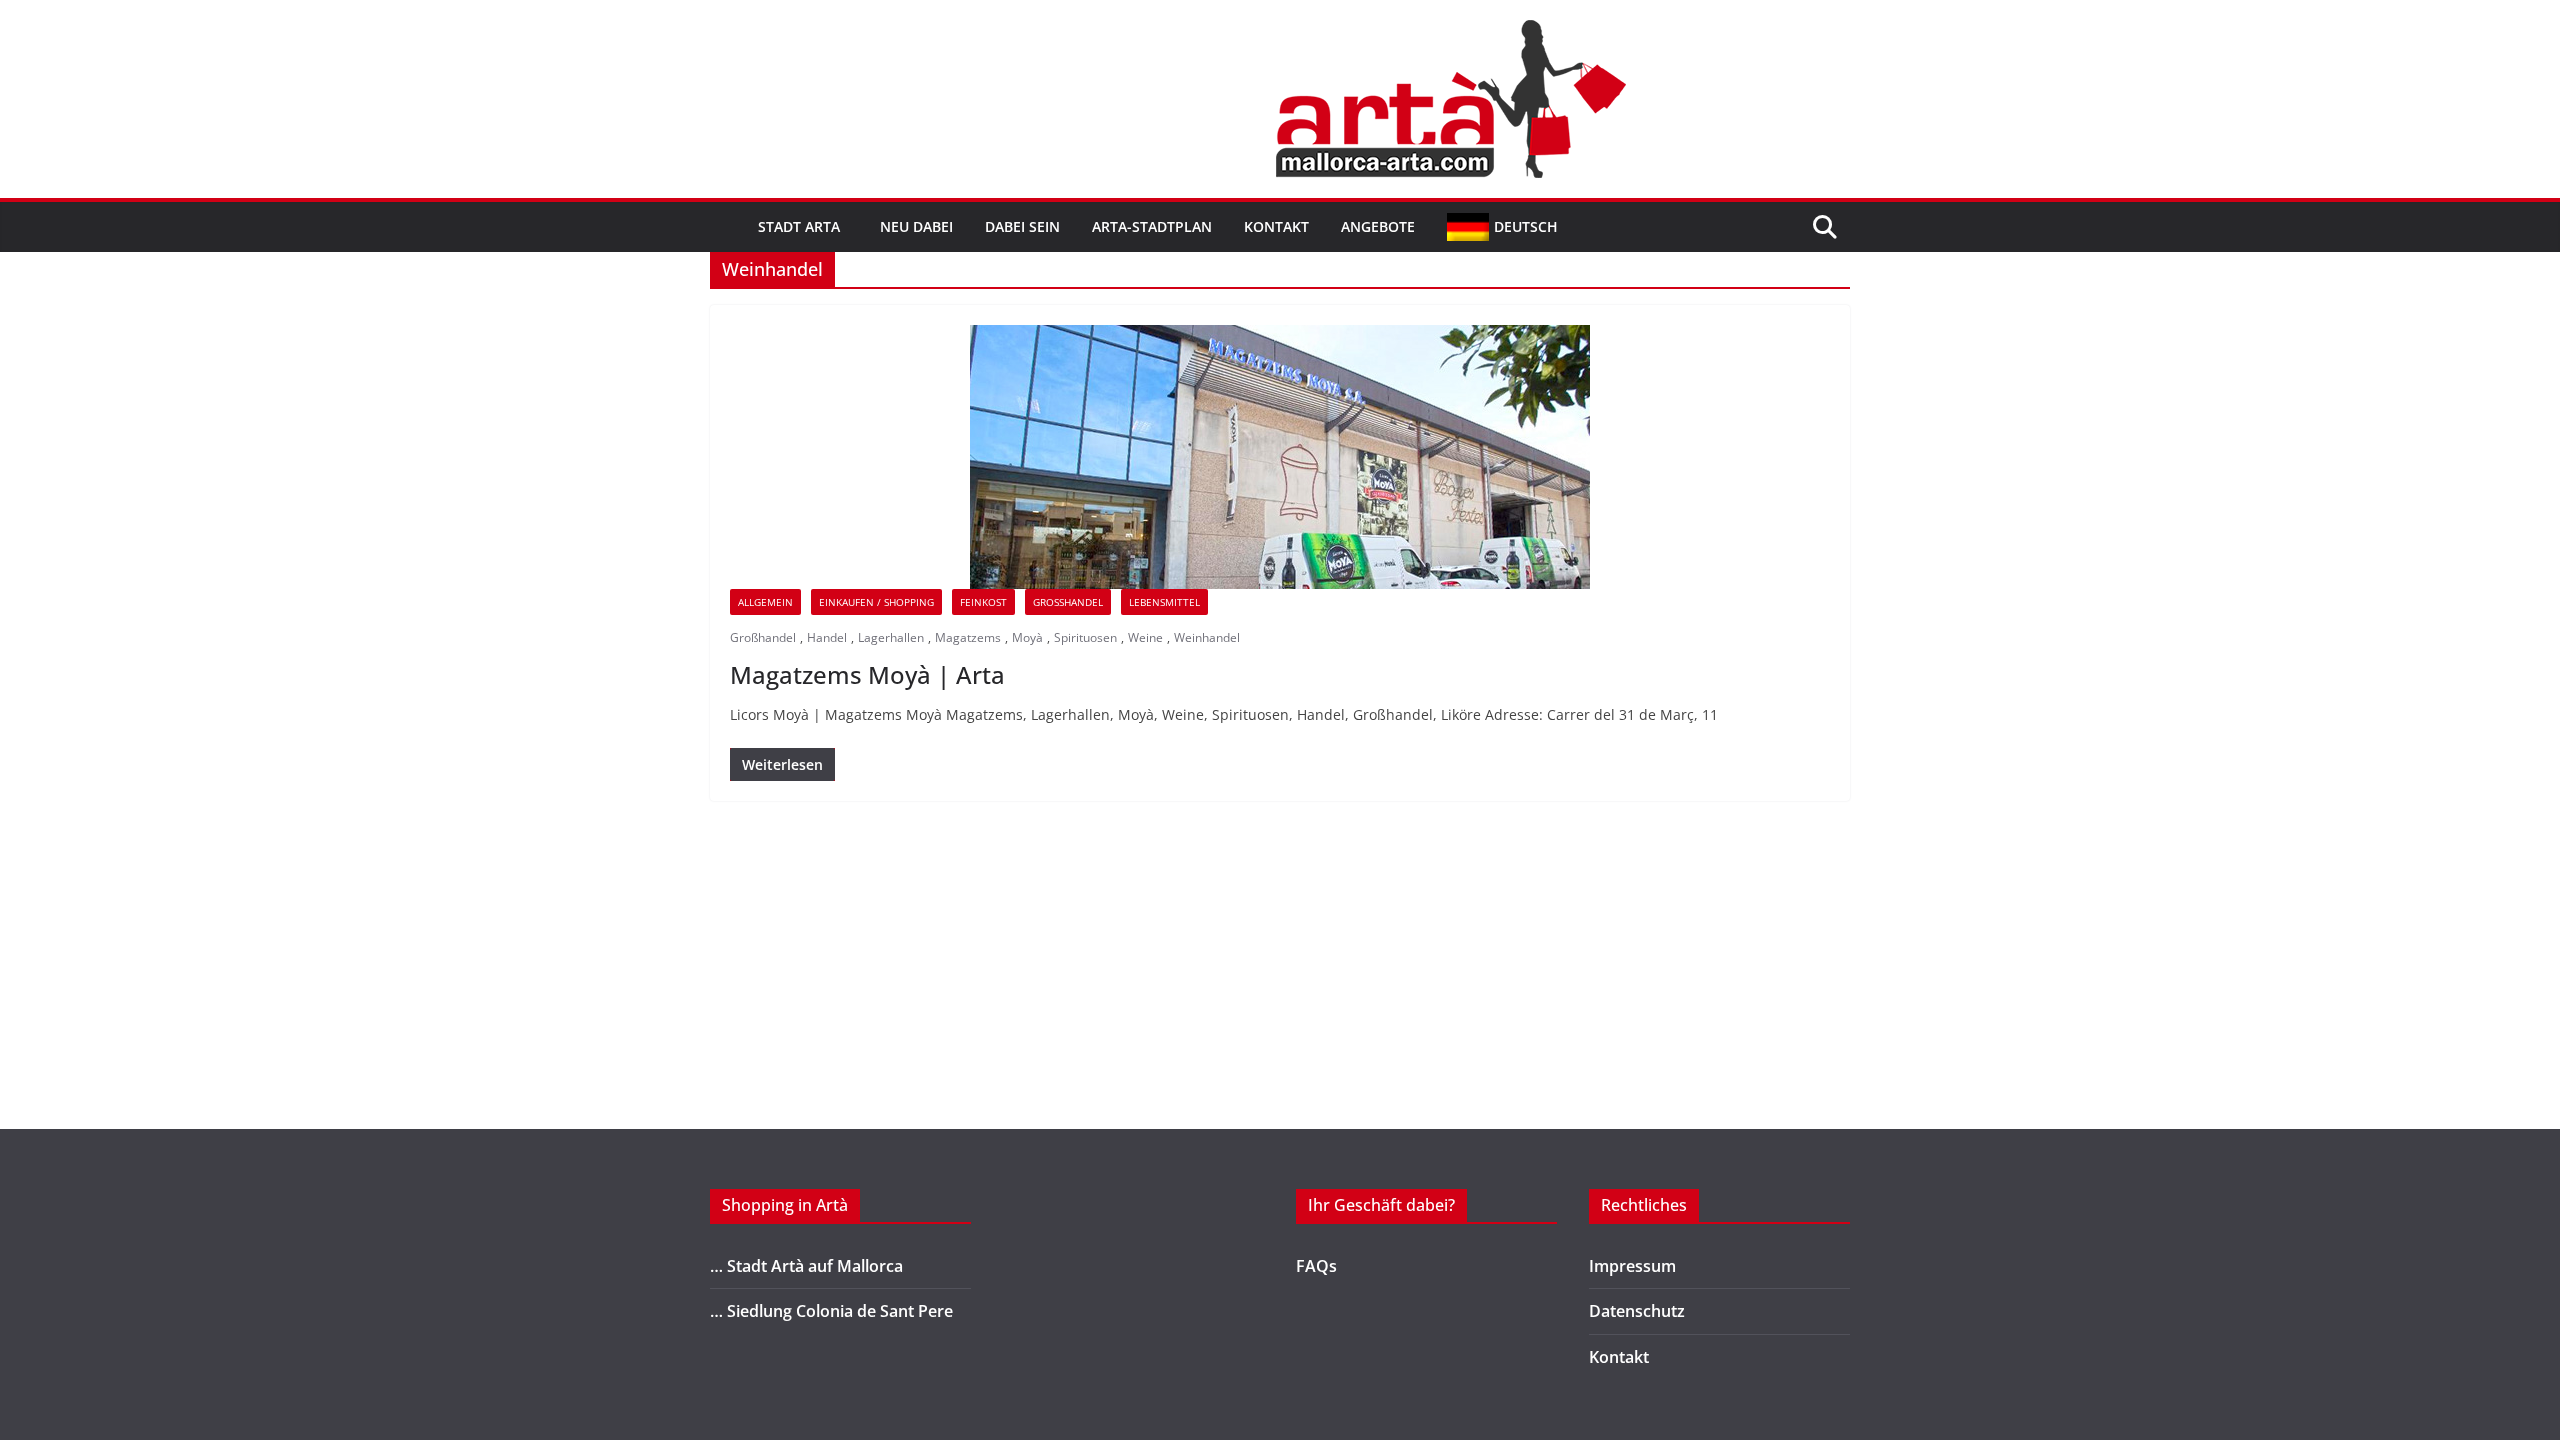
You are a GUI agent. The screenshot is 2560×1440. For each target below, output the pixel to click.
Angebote (1378, 226)
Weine (1145, 637)
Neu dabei (916, 226)
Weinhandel (1207, 637)
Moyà (1027, 637)
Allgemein (765, 602)
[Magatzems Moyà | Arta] (1280, 457)
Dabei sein (1022, 226)
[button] (844, 227)
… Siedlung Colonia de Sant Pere (831, 1311)
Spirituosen (1085, 637)
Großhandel (1068, 602)
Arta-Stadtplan (1152, 226)
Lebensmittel (1164, 602)
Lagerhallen (891, 637)
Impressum (1632, 1266)
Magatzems (968, 637)
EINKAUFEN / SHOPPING (876, 602)
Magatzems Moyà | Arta (867, 674)
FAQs (1316, 1266)
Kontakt (1276, 226)
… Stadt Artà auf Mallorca (806, 1266)
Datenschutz (1637, 1311)
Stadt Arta (799, 226)
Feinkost (983, 602)
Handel (827, 637)
